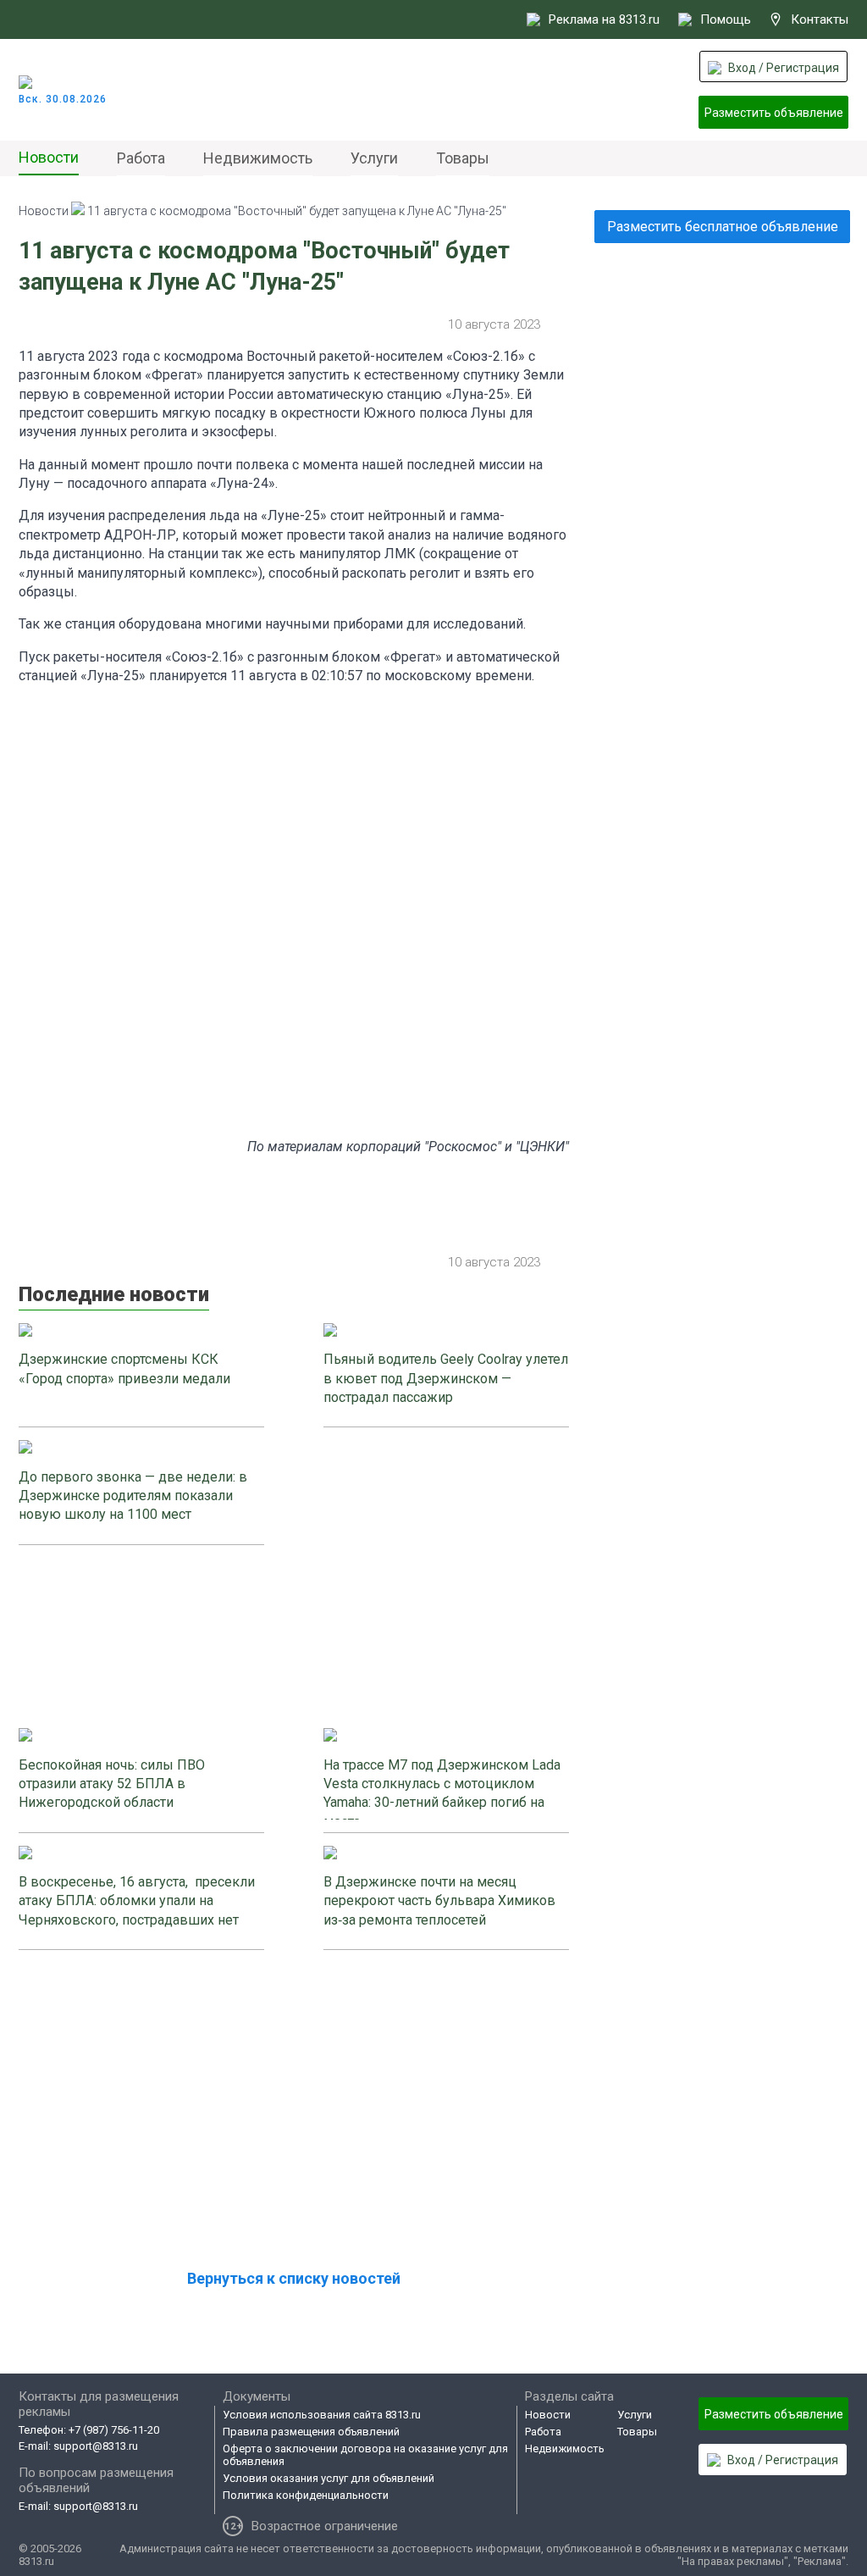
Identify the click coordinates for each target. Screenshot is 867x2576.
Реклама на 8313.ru (604, 19)
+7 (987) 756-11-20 (114, 2430)
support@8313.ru (96, 2446)
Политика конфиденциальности (306, 2495)
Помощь (726, 19)
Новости (49, 157)
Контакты (820, 19)
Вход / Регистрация (784, 68)
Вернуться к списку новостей (294, 2278)
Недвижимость (258, 158)
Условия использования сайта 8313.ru (322, 2415)
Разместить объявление (774, 113)
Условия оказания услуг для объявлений (329, 2478)
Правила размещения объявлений (311, 2432)
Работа (141, 158)
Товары (463, 158)
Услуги (374, 158)
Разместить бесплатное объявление (723, 227)
